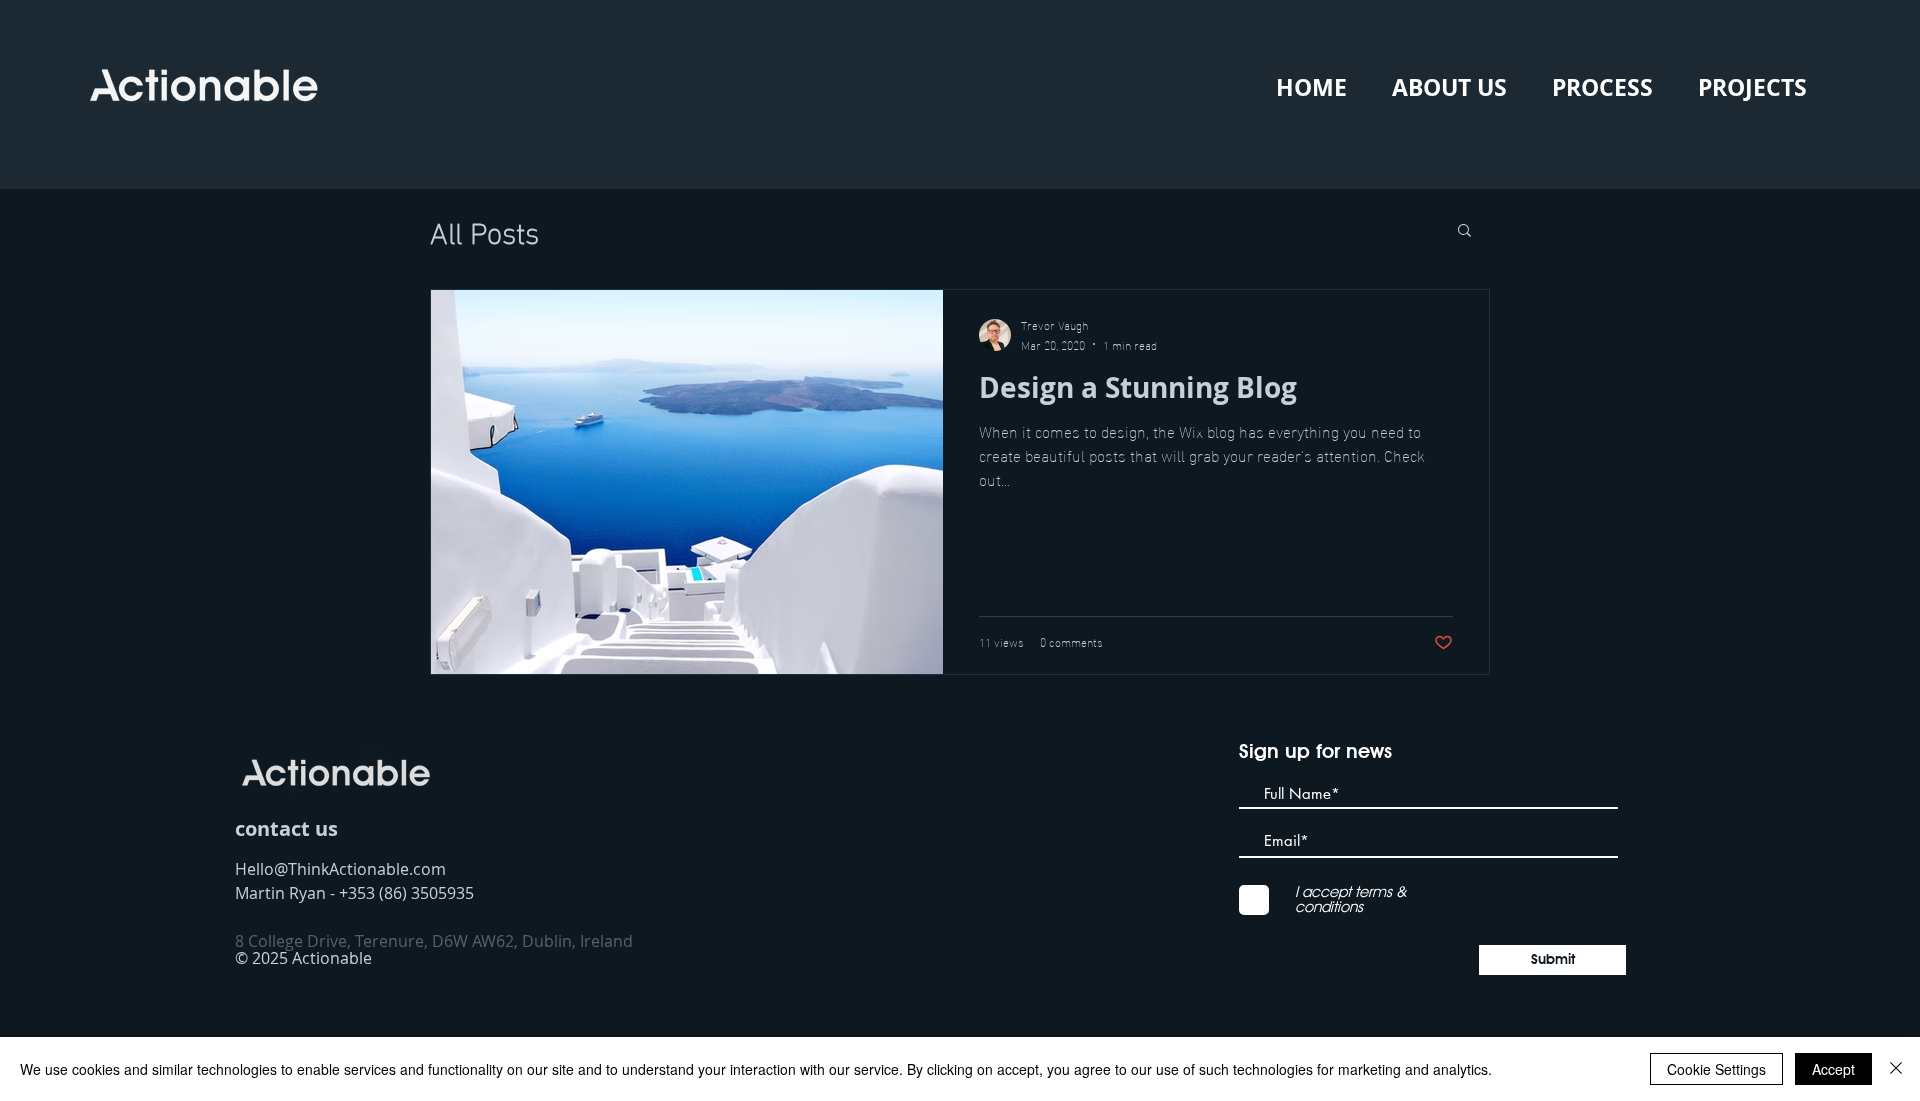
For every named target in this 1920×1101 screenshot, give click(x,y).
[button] (1464, 231)
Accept (1833, 1069)
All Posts (484, 229)
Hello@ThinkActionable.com (340, 869)
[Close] (1896, 1069)
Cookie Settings (1716, 1069)
